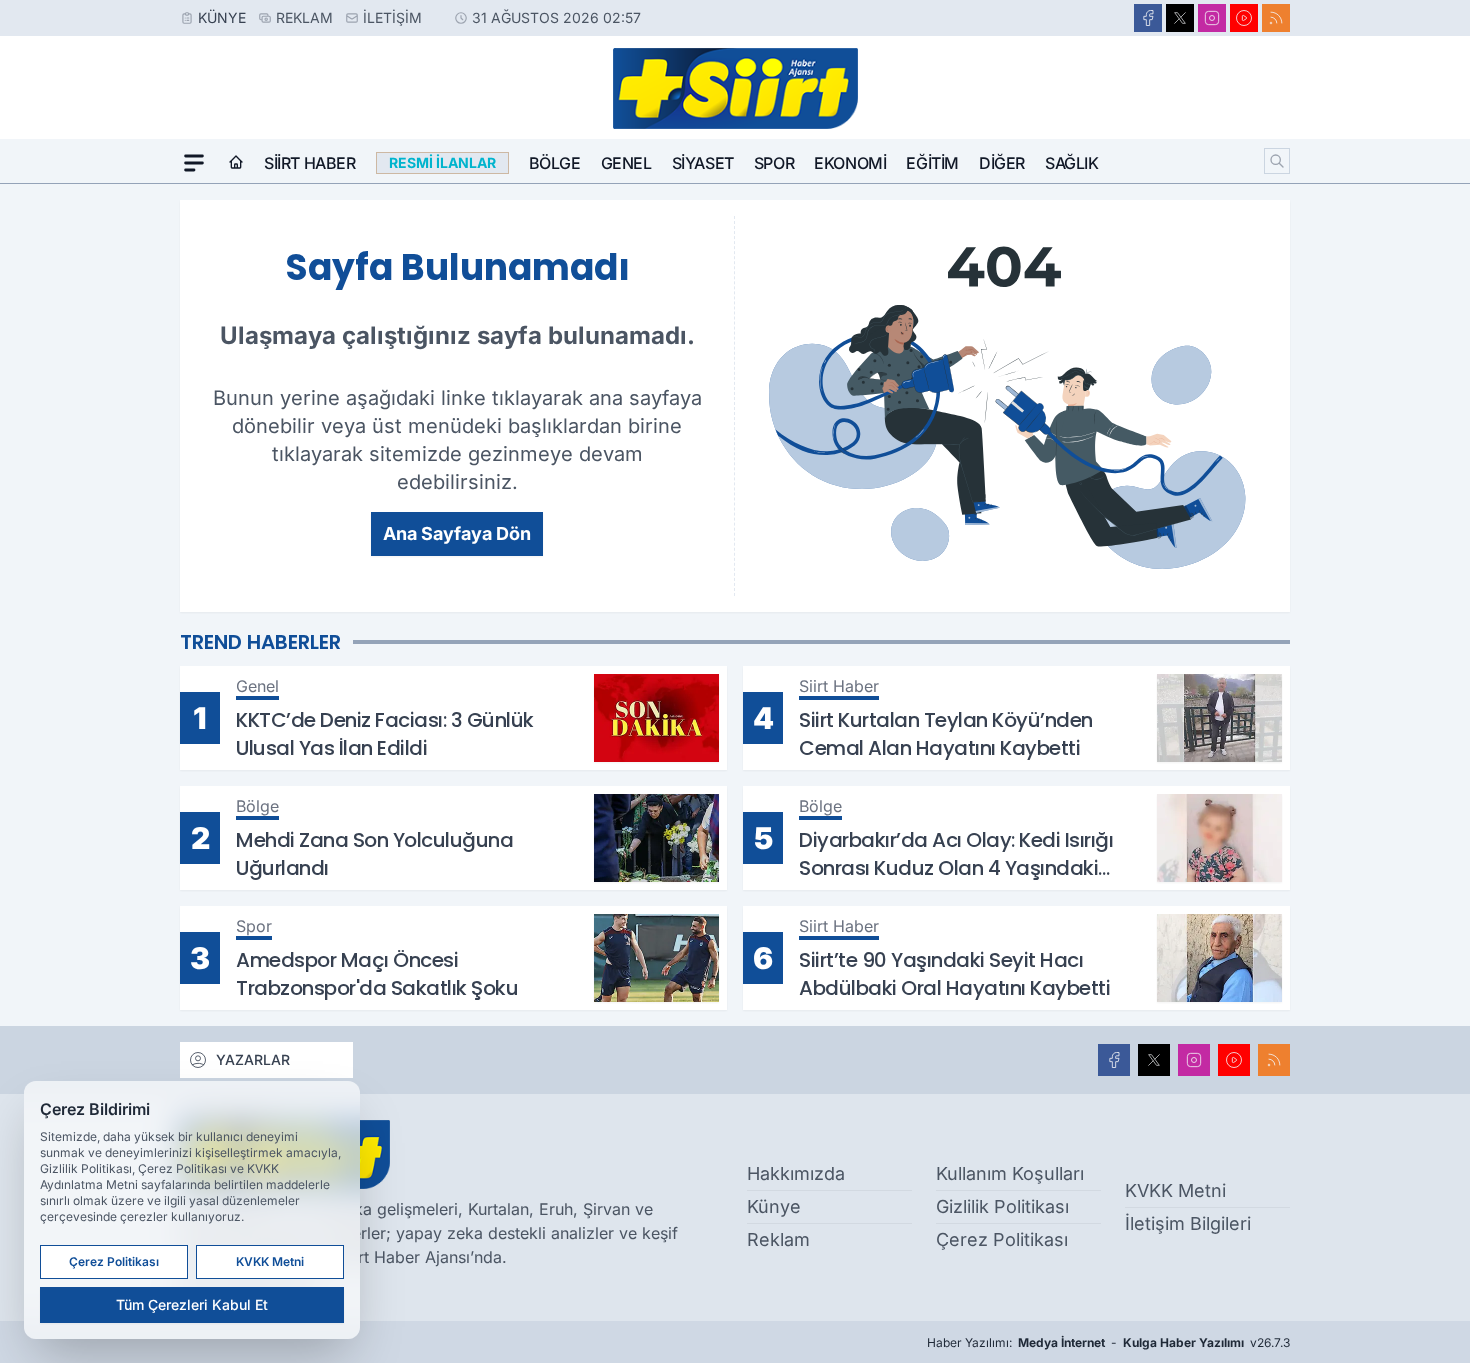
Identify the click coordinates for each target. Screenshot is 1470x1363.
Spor (774, 163)
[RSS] (1276, 18)
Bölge (555, 163)
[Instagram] (1212, 18)
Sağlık (1072, 163)
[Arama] (1277, 161)
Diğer (1002, 163)
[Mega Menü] (194, 163)
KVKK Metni (1175, 1190)
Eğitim (932, 163)
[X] (1180, 18)
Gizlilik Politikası (1002, 1206)
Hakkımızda (796, 1173)
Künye (222, 17)
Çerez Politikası (1002, 1239)
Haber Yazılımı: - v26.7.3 (1108, 1342)
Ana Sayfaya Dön (457, 533)
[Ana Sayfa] (236, 163)
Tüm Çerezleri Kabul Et (192, 1304)
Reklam (304, 17)
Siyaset (703, 163)
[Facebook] (1148, 18)
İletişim (392, 17)
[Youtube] (1244, 18)
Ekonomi (850, 163)
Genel (626, 163)
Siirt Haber (310, 163)
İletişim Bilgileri (1188, 1223)
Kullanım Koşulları (1010, 1173)
